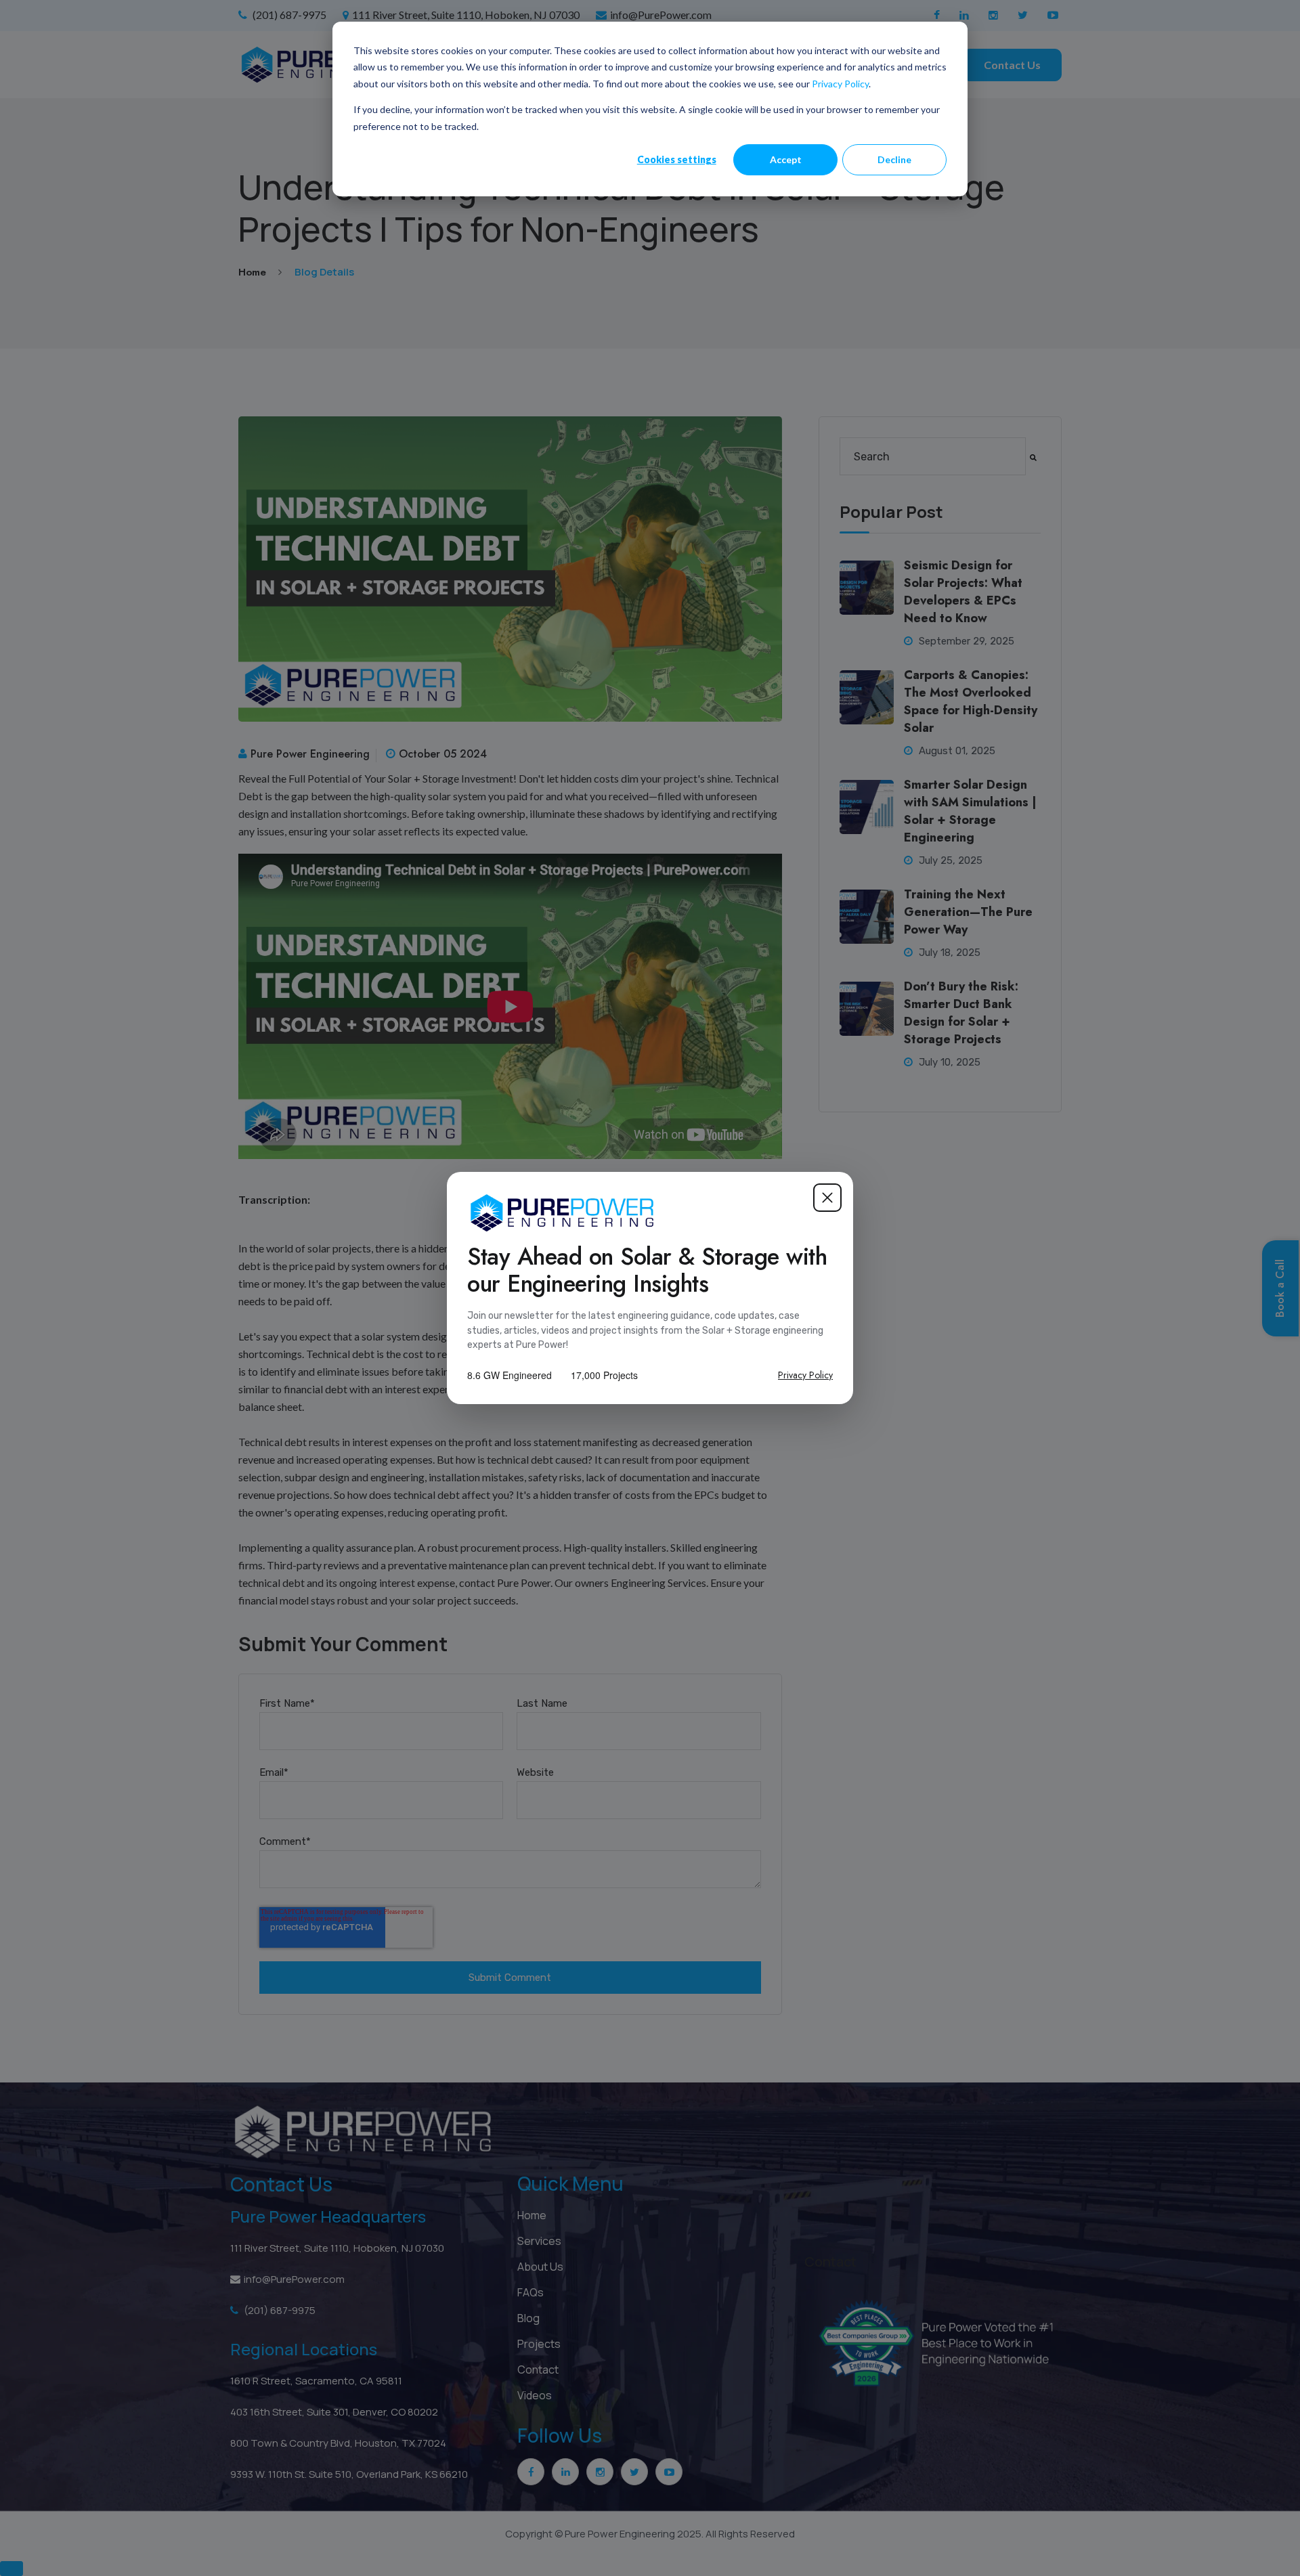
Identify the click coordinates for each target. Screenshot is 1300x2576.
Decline (894, 159)
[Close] (827, 1198)
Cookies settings (677, 159)
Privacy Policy (840, 84)
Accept (786, 159)
